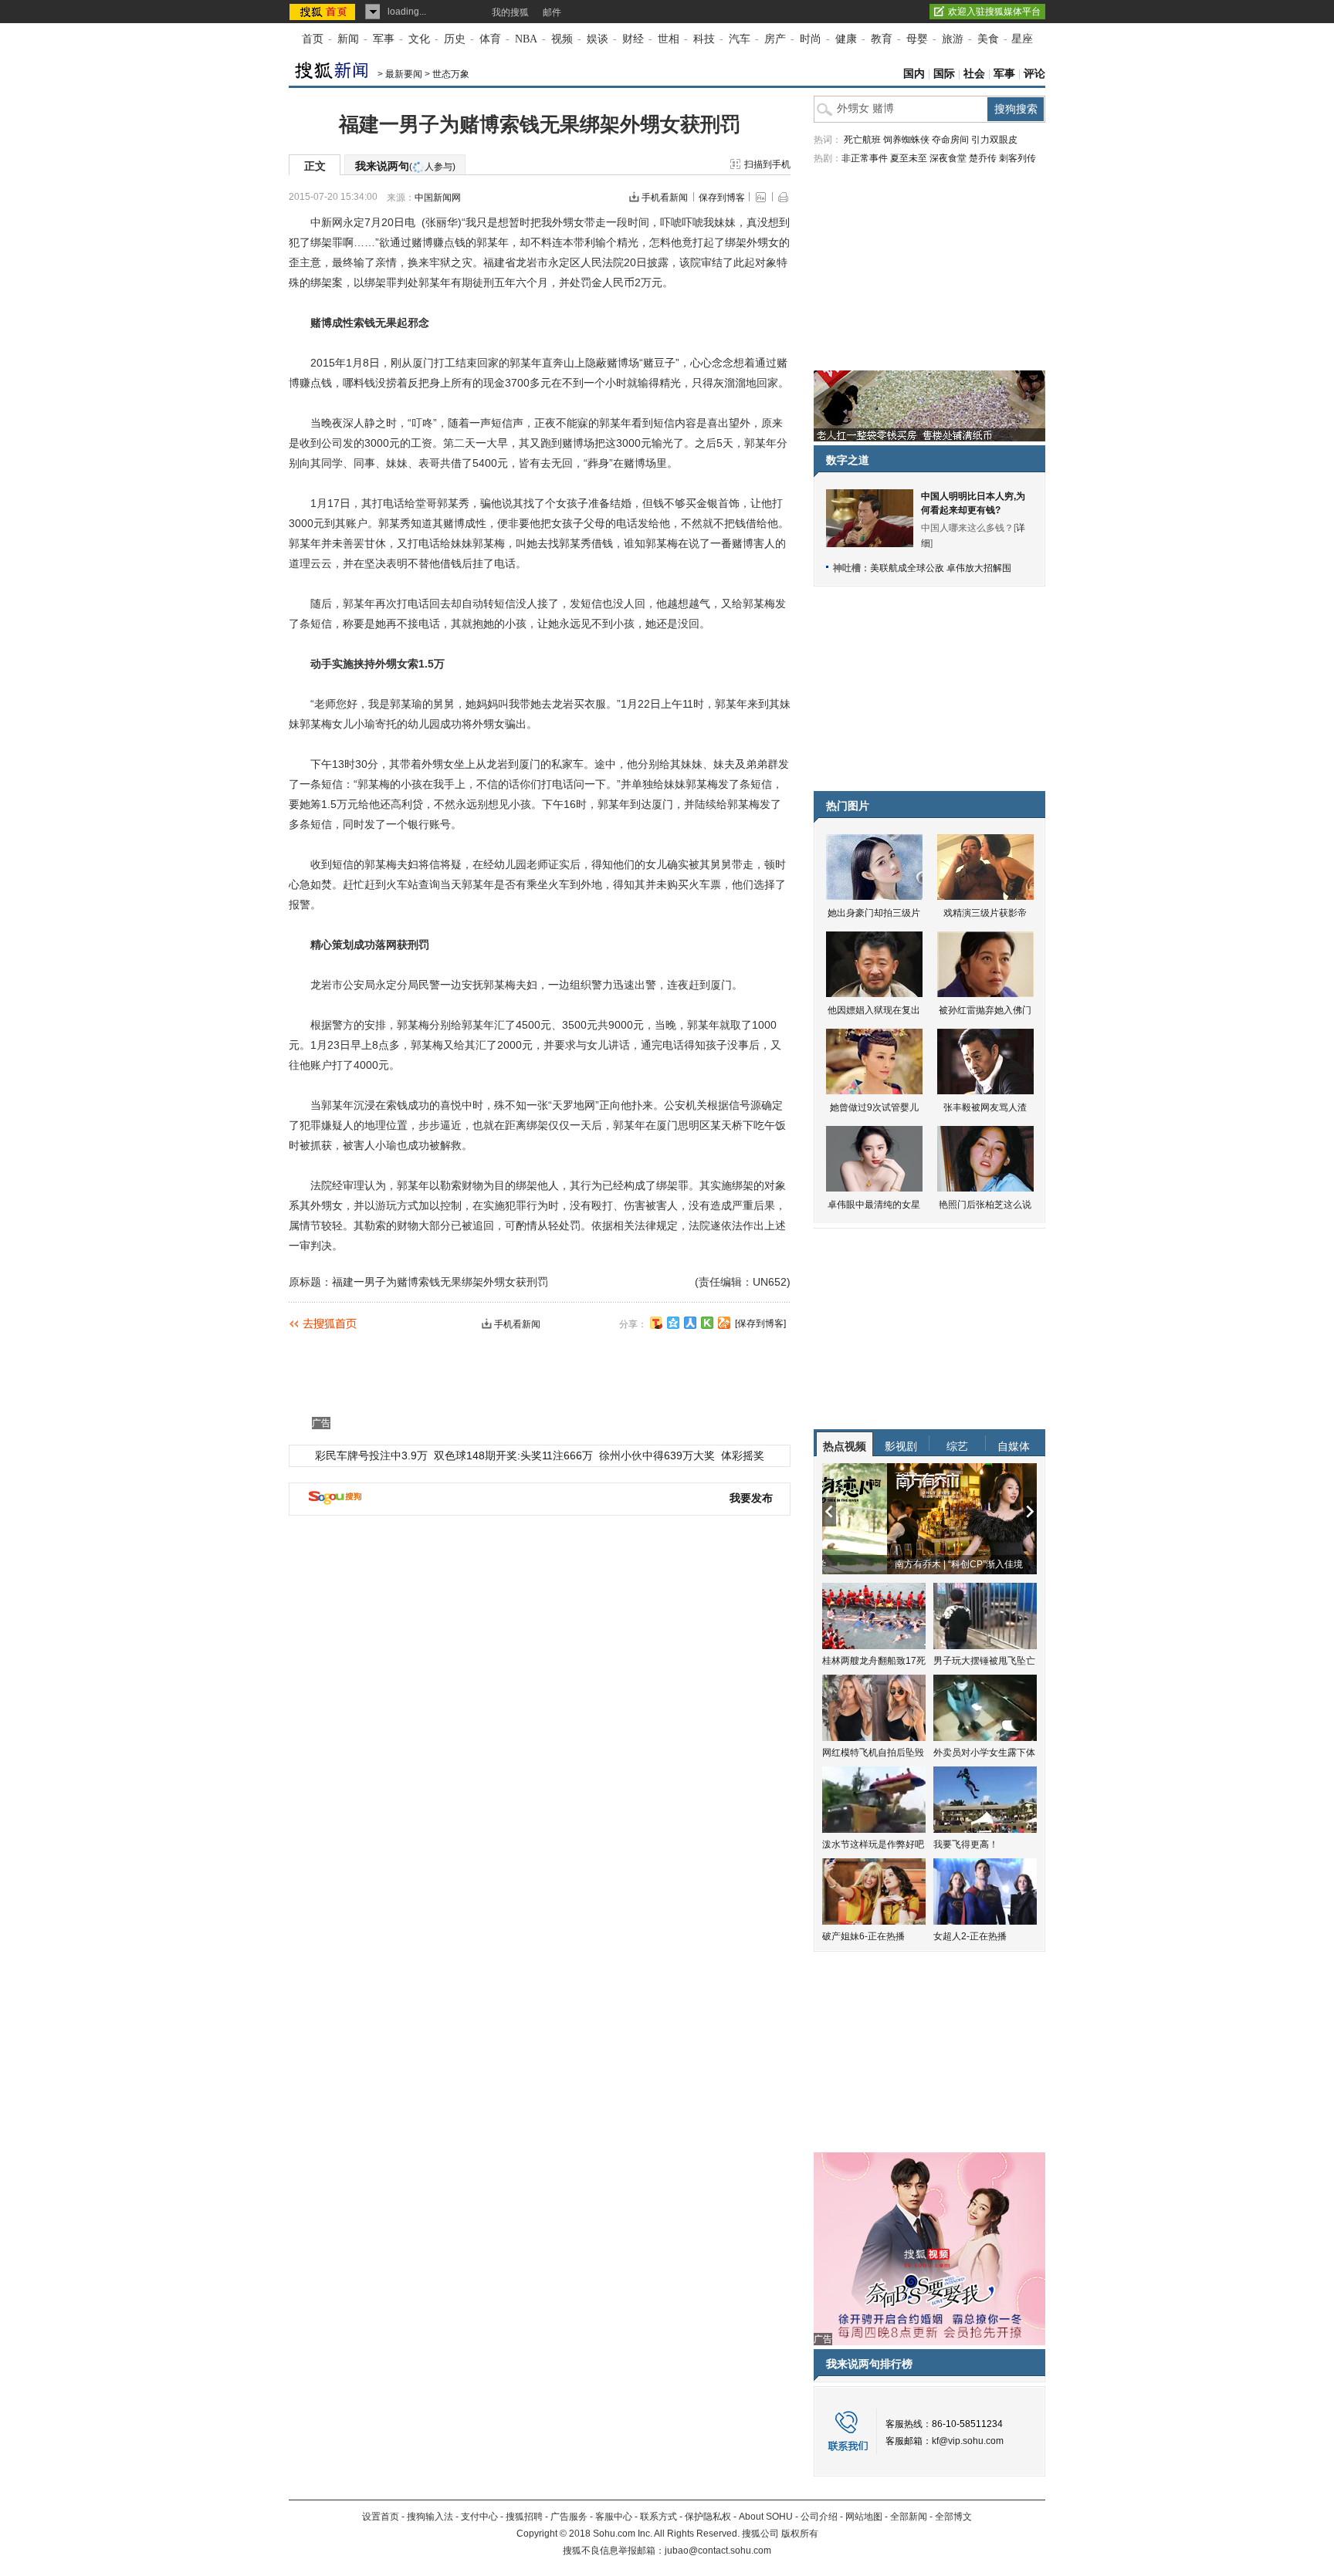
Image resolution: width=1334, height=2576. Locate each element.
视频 (562, 39)
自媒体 (1014, 1446)
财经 (633, 39)
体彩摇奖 (743, 1455)
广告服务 (569, 2517)
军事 (384, 39)
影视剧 (901, 1446)
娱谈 (598, 39)
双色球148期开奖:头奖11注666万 (513, 1455)
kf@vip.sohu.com (968, 2441)
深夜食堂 (948, 158)
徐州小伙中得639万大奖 (657, 1455)
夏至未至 (909, 158)
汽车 (740, 39)
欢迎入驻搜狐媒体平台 (994, 12)
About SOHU (766, 2517)
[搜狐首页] (324, 12)
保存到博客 (722, 198)
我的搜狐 (510, 12)
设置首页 (381, 2517)
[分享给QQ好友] (673, 1323)
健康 (846, 39)
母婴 (917, 39)
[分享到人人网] (690, 1323)
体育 (490, 39)
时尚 (811, 39)
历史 (455, 39)
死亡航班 (862, 140)
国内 (914, 74)
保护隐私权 (708, 2517)
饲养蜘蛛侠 (906, 140)
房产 (775, 39)
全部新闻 (909, 2517)
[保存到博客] (760, 1323)
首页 (313, 39)
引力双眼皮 (994, 140)
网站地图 (864, 2517)
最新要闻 (404, 74)
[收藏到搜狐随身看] (707, 1323)
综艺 (957, 1446)
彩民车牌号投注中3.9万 (371, 1455)
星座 (1022, 39)
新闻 (348, 39)
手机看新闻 (665, 198)
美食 (988, 39)
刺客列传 (1017, 158)
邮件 (552, 12)
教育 (882, 39)
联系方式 (659, 2517)
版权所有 (800, 2534)
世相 (669, 39)
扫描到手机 (767, 164)
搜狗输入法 (430, 2517)
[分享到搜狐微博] (656, 1323)
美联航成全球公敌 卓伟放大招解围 (941, 568)
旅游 (953, 39)
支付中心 (479, 2517)
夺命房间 (950, 140)
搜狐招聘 (524, 2517)
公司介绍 (819, 2517)
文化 (419, 39)
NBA (526, 39)
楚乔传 (983, 158)
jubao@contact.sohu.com (718, 2551)
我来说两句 (405, 166)
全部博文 (953, 2517)
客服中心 (614, 2517)
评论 (1034, 74)
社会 (974, 74)
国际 (944, 74)
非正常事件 (865, 158)
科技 (704, 39)
